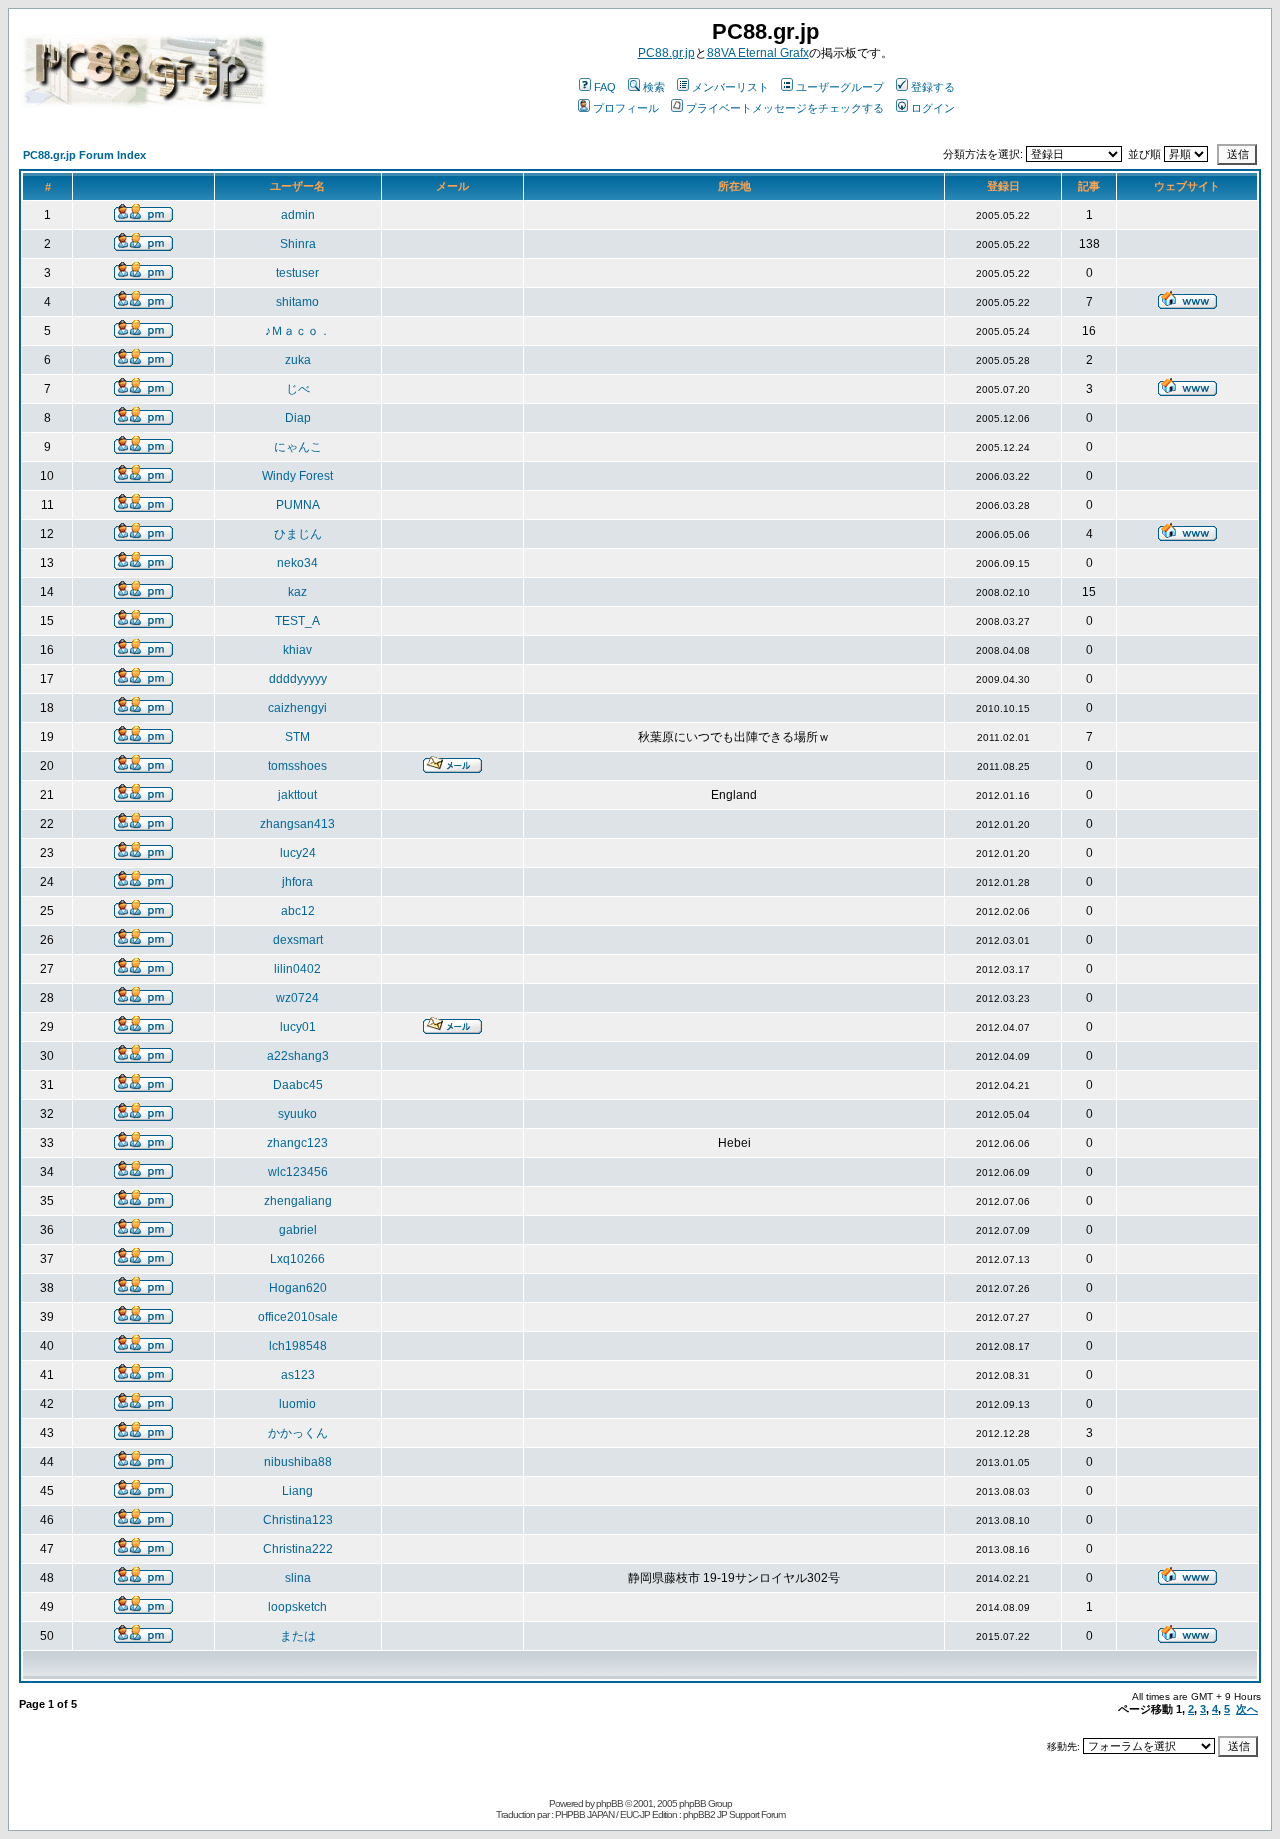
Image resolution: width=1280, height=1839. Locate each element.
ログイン (933, 108)
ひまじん (298, 534)
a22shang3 (298, 1056)
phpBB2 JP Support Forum (734, 1814)
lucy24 (298, 853)
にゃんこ (298, 447)
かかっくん (298, 1433)
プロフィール (626, 108)
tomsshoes (297, 766)
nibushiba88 (298, 1462)
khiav (297, 650)
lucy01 (298, 1027)
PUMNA (298, 505)
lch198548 (298, 1346)
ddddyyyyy (298, 679)
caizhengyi (297, 708)
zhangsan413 (297, 824)
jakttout (297, 795)
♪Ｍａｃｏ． (298, 331)
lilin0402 (297, 969)
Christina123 (298, 1520)
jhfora (297, 882)
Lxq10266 (297, 1259)
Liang (297, 1491)
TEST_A (297, 621)
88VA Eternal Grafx (758, 53)
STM (297, 737)
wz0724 (297, 998)
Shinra (298, 244)
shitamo (297, 302)
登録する (933, 87)
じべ (298, 389)
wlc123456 (298, 1172)
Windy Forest (297, 476)
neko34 (297, 563)
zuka (298, 360)
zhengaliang (298, 1201)
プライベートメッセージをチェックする (785, 108)
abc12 (298, 911)
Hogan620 (298, 1288)
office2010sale (298, 1317)
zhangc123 (297, 1143)
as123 (298, 1375)
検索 (654, 87)
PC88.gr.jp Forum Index (84, 155)
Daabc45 (298, 1085)
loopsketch (297, 1607)
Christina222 (298, 1549)
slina (298, 1578)
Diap (298, 418)
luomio (297, 1404)
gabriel (298, 1230)
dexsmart (298, 940)
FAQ (605, 87)
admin (298, 215)
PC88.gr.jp (666, 53)
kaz (297, 592)
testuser (297, 273)
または (298, 1636)
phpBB (609, 1803)
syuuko (297, 1114)
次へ (1247, 1709)
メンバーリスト (730, 87)
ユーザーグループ (840, 87)
